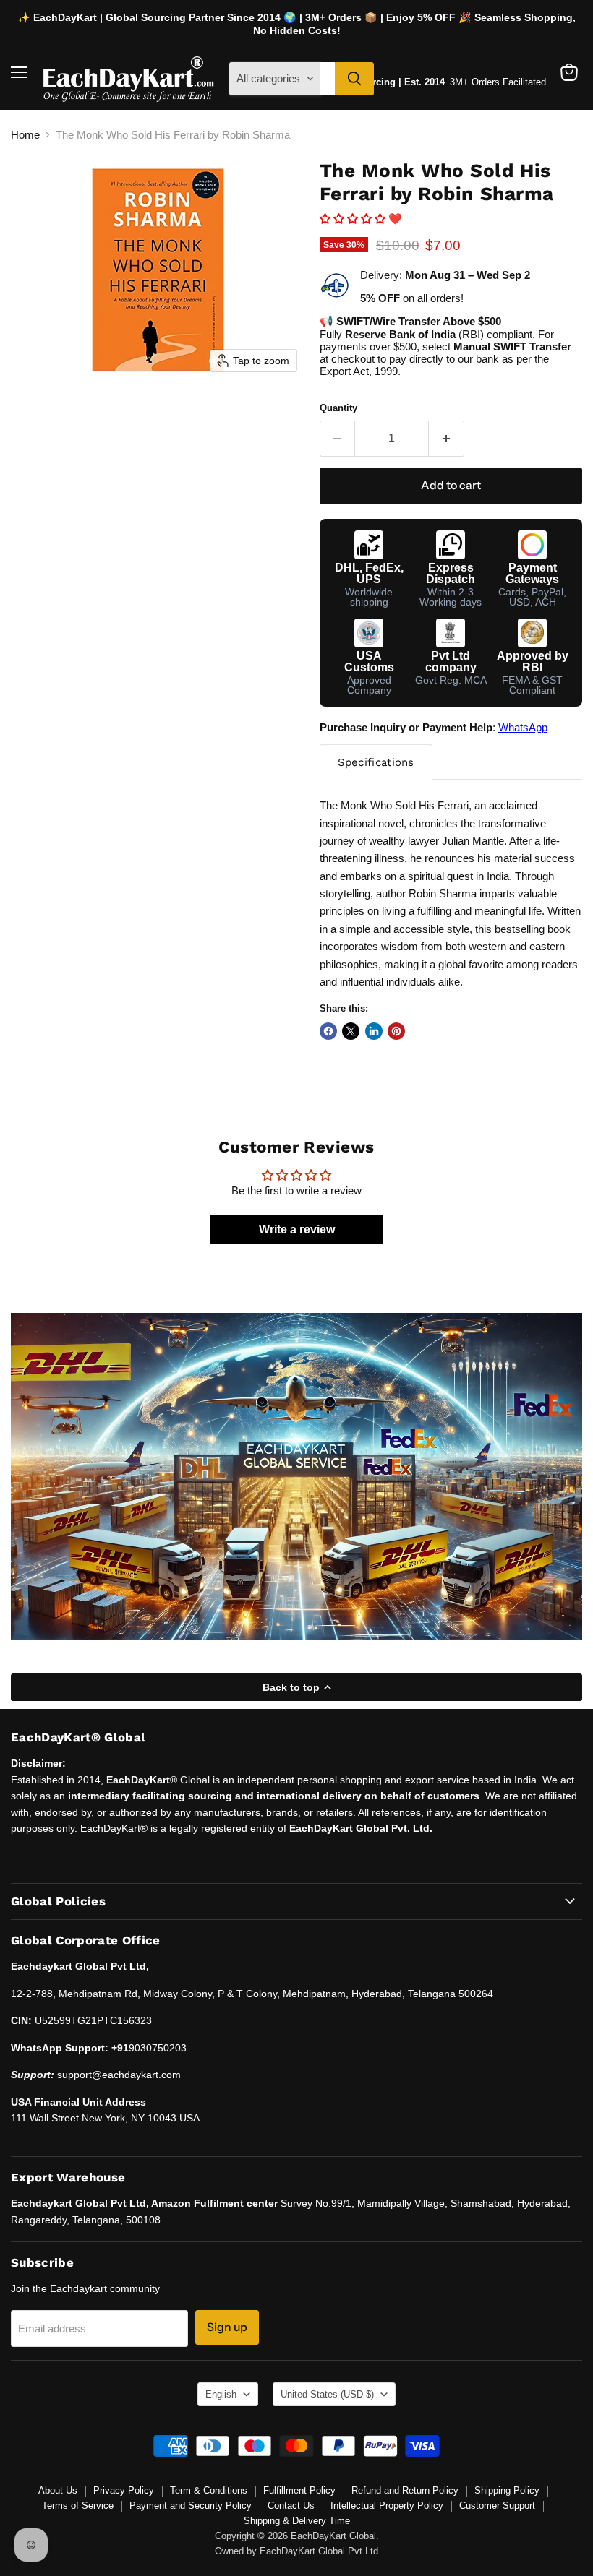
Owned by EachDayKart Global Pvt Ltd (296, 2551)
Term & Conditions (209, 2490)
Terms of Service (78, 2506)
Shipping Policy (507, 2490)
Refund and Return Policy (405, 2490)
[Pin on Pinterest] (396, 1031)
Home (25, 135)
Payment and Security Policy (191, 2506)
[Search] (354, 79)
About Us (58, 2490)
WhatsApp (523, 727)
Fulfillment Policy (299, 2490)
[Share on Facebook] (328, 1031)
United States (327, 2394)
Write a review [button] (297, 1229)
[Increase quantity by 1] (447, 439)
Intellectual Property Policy (387, 2506)
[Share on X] (351, 1031)
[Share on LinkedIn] (374, 1031)
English (221, 2394)
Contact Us (291, 2506)
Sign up (227, 2327)
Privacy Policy (124, 2490)
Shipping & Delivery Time (297, 2521)
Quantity (338, 408)
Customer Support (497, 2506)
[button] (354, 219)
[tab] (376, 762)
